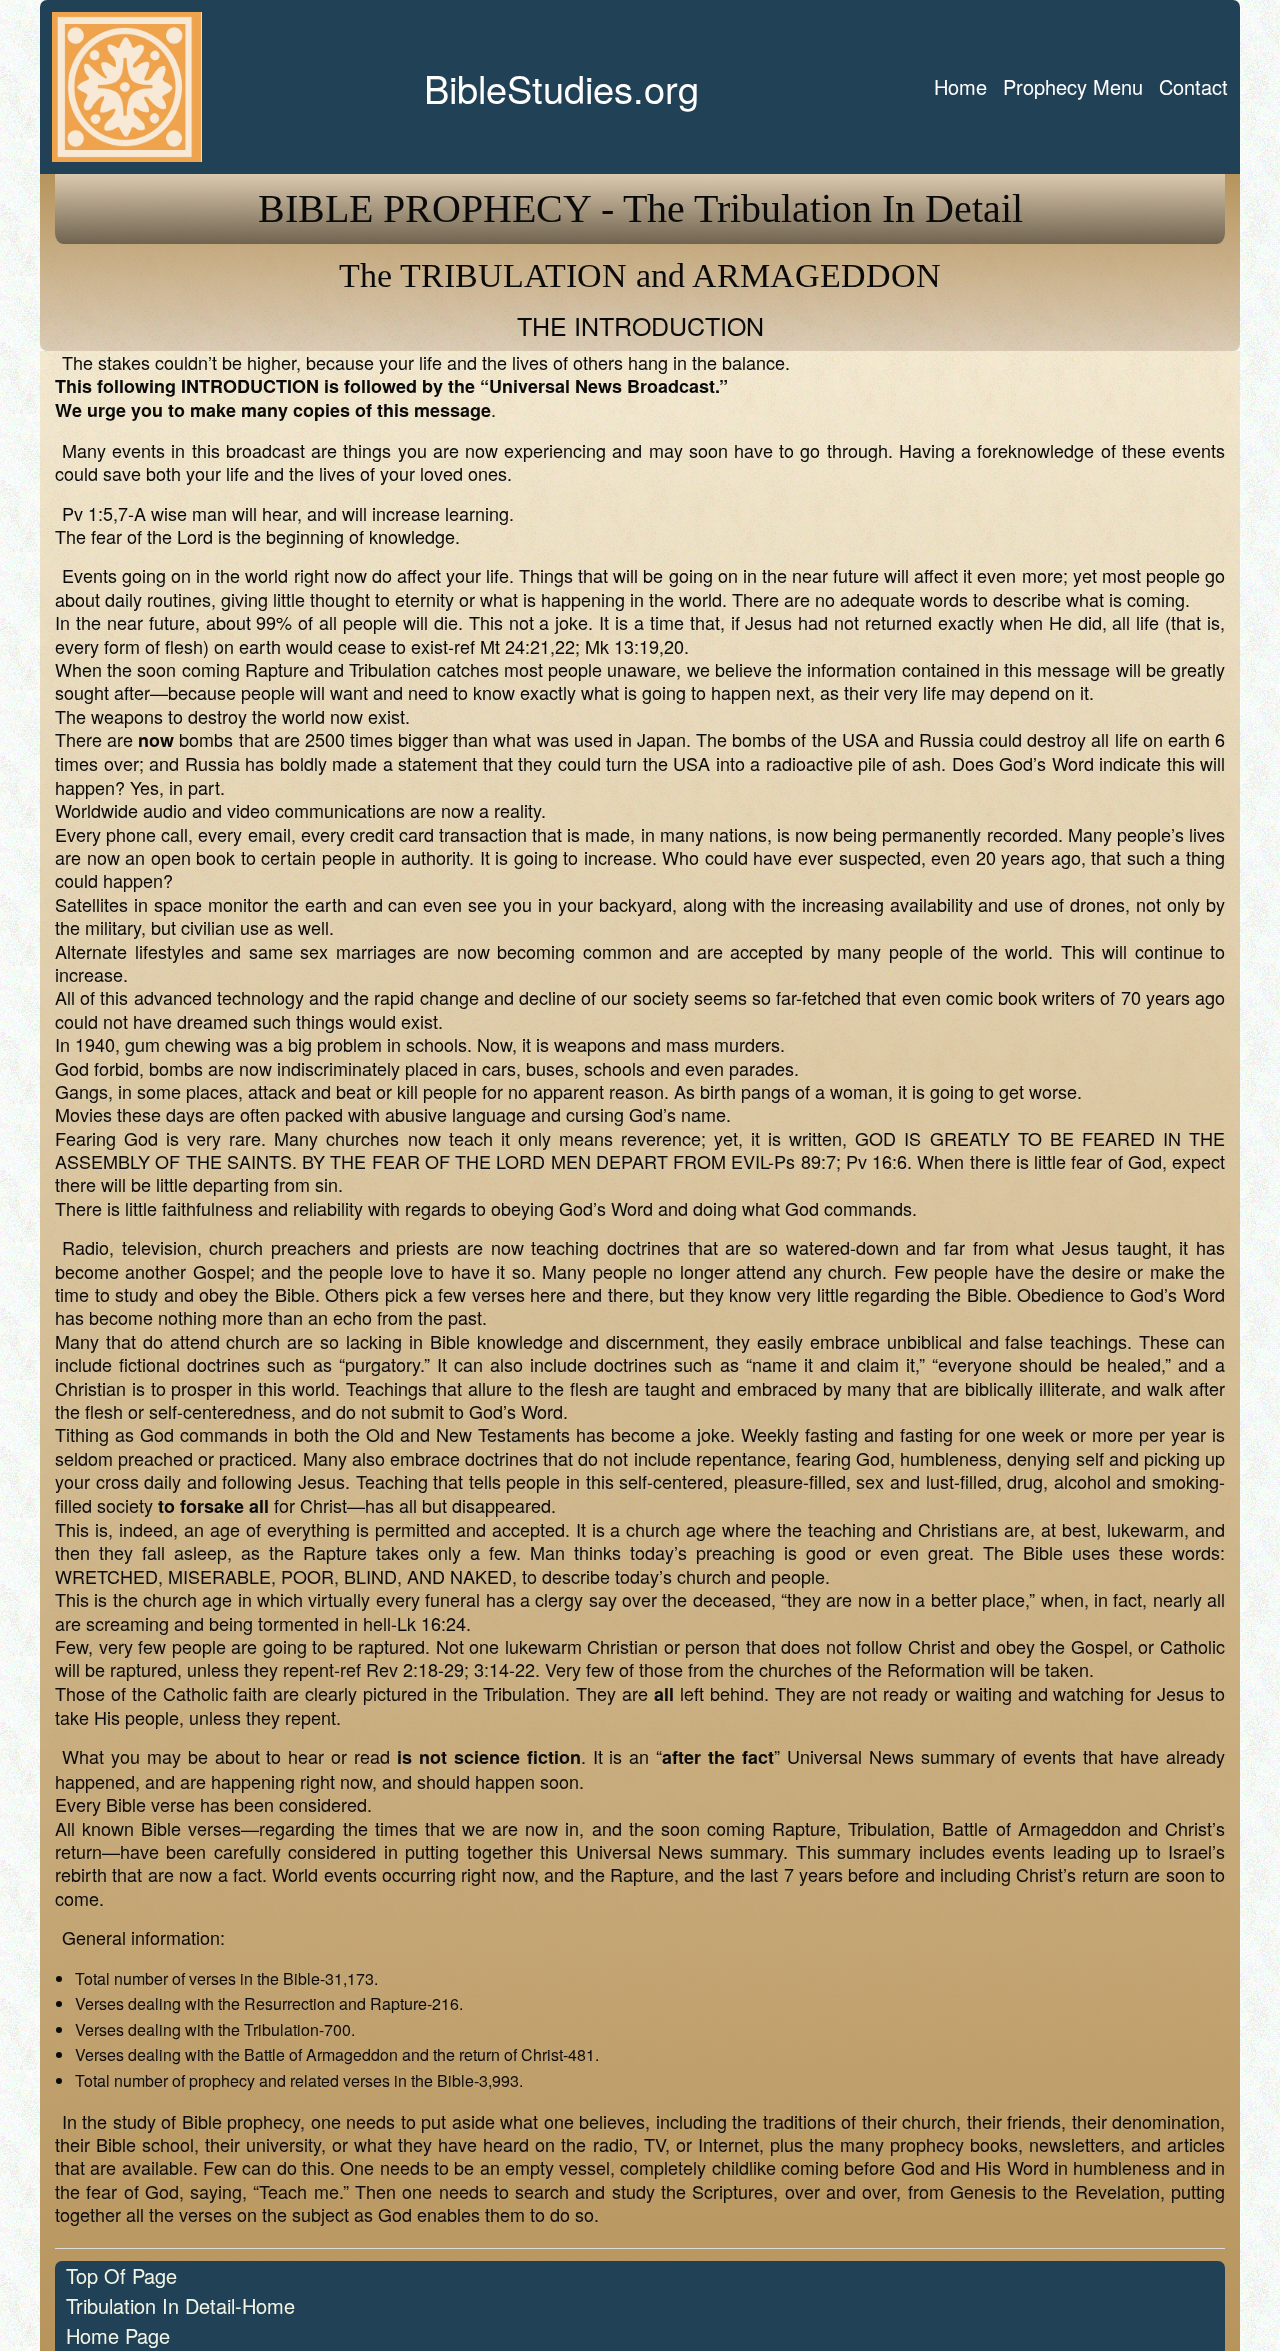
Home (960, 87)
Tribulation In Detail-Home (180, 2305)
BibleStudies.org (561, 87)
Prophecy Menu (1073, 87)
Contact (1193, 87)
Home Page (118, 2335)
